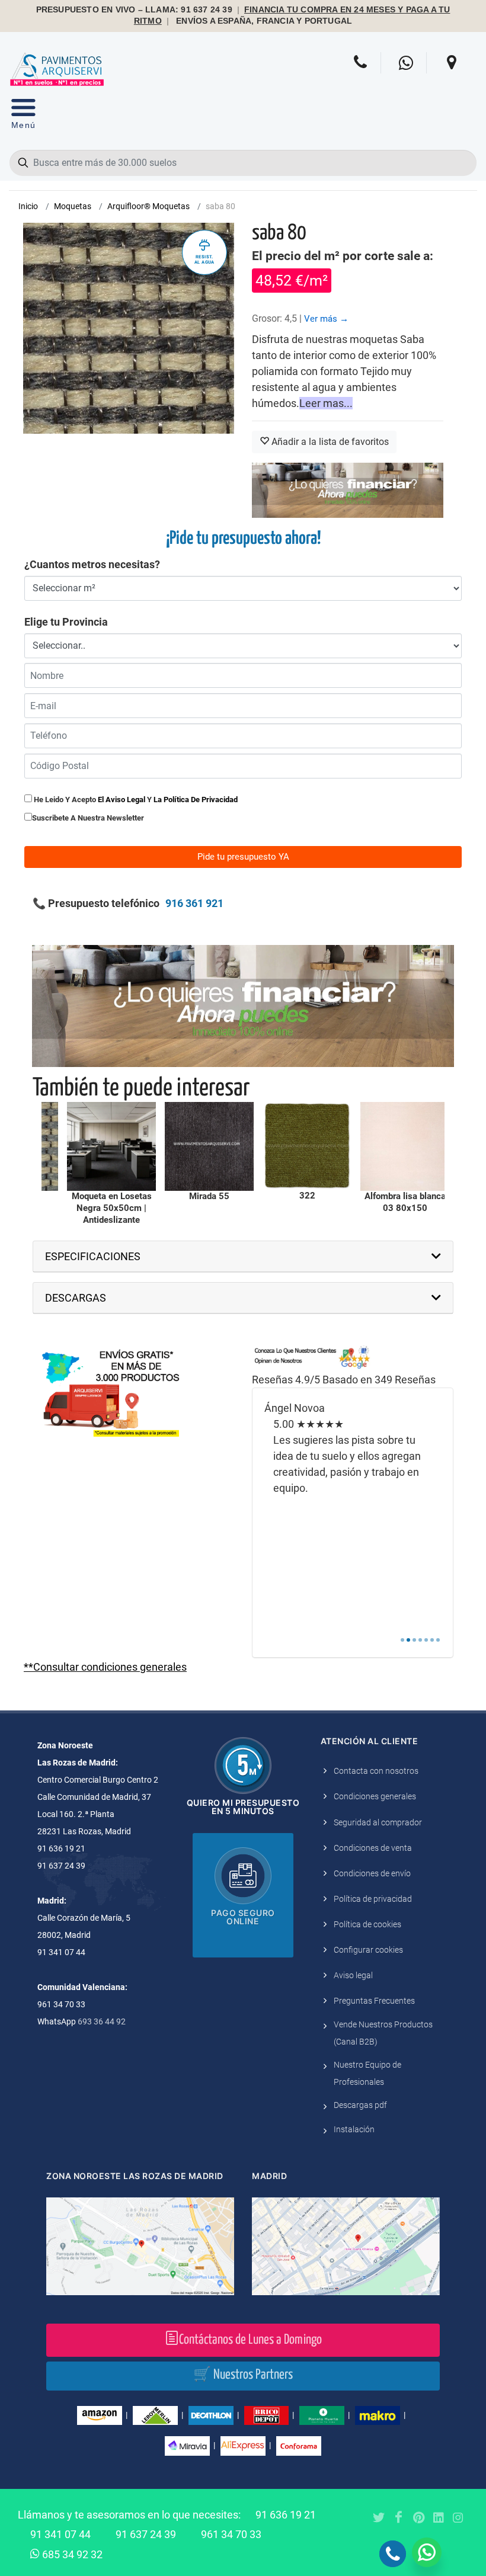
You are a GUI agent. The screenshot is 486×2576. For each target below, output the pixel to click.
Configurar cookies (368, 1950)
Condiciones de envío (372, 1873)
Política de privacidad (373, 1899)
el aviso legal (121, 800)
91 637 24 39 (146, 2534)
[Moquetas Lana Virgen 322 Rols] (204, 1146)
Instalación (354, 2129)
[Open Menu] (23, 116)
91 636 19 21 (286, 2515)
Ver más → (326, 319)
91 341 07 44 (60, 2534)
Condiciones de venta (373, 1848)
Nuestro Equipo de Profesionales (367, 2073)
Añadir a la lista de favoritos (329, 442)
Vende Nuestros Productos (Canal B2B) (383, 2033)
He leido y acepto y (135, 800)
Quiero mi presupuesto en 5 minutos (243, 1807)
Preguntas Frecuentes (374, 2001)
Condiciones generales (375, 1796)
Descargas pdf (360, 2105)
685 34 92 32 (71, 2554)
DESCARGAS (76, 1298)
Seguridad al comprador (378, 1822)
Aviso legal (353, 1975)
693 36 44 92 (102, 2021)
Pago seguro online (243, 1917)
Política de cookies (367, 1924)
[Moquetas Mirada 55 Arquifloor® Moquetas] (106, 1146)
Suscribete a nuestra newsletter (88, 818)
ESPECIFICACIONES (93, 1256)
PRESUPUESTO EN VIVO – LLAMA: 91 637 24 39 (134, 10)
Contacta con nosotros (376, 1771)
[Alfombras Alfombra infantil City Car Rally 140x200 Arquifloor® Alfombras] (399, 1146)
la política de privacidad (196, 800)
